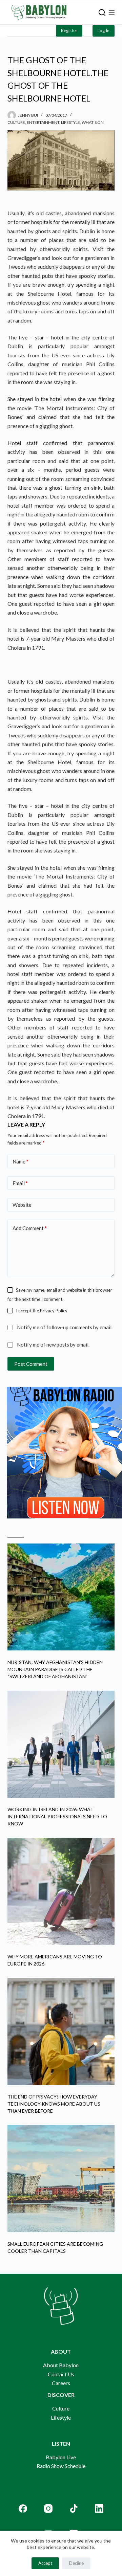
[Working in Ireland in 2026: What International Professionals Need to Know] (61, 1744)
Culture (16, 122)
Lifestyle (70, 122)
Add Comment (30, 1228)
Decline (76, 2563)
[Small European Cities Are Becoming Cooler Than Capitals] (61, 2179)
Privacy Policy (54, 1311)
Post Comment (31, 1364)
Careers (61, 2383)
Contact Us (61, 2374)
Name (21, 1161)
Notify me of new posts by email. (53, 1345)
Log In (104, 30)
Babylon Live (61, 2457)
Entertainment (43, 122)
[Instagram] (48, 2508)
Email (20, 1183)
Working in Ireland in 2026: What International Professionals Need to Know (57, 1816)
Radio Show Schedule (61, 2466)
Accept (45, 2563)
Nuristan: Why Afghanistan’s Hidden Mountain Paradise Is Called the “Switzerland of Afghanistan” (55, 1669)
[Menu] (112, 12)
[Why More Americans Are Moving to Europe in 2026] (61, 1892)
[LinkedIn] (99, 2508)
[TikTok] (74, 2508)
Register (69, 30)
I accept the (42, 1311)
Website (22, 1205)
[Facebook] (23, 2508)
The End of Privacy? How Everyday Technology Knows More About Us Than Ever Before (54, 2104)
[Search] (102, 13)
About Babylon (61, 2365)
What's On (93, 122)
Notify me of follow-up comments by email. (65, 1327)
